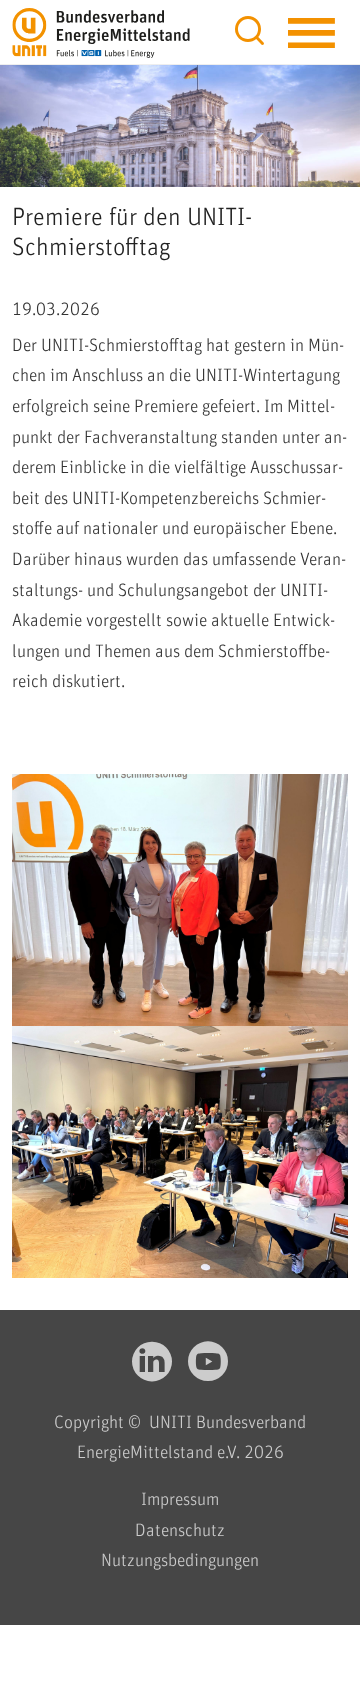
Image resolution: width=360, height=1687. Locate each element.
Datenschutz (180, 1531)
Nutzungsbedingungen (180, 1561)
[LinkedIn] (152, 1371)
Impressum (180, 1500)
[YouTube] (208, 1371)
